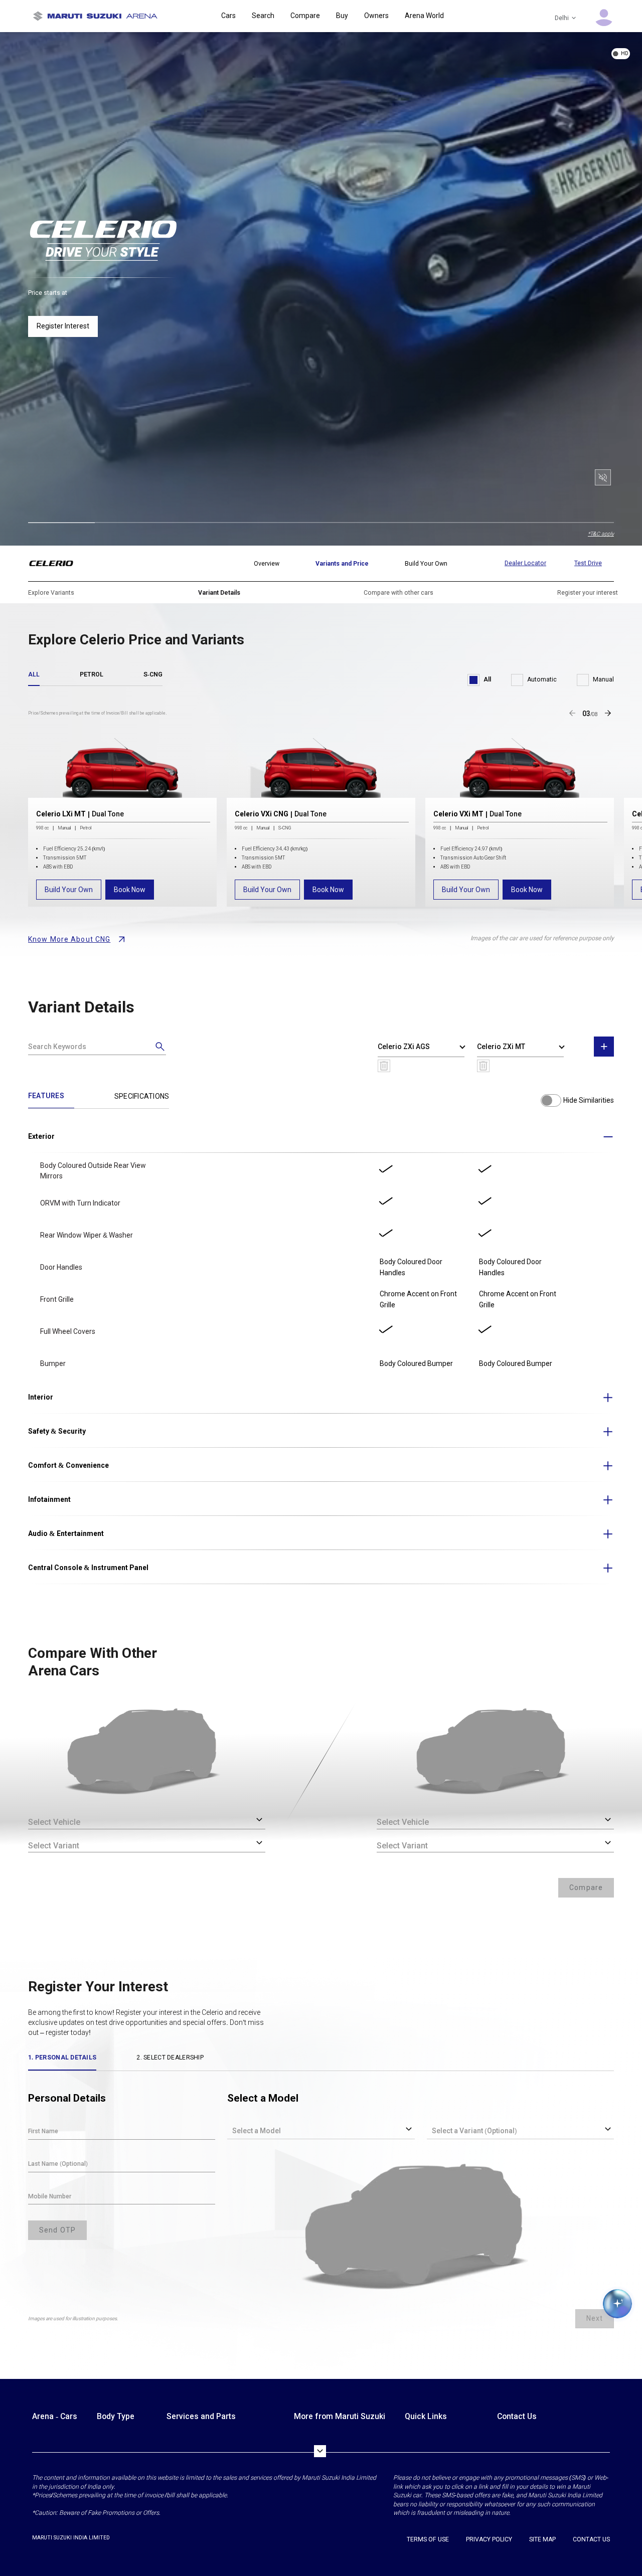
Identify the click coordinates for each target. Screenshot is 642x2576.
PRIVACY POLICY (489, 2539)
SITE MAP (542, 2539)
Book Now (130, 890)
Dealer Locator (525, 563)
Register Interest (63, 326)
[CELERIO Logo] (57, 564)
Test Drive (588, 563)
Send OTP (57, 2230)
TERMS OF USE (428, 2539)
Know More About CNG (69, 939)
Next (595, 2318)
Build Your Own (69, 890)
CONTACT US (591, 2539)
